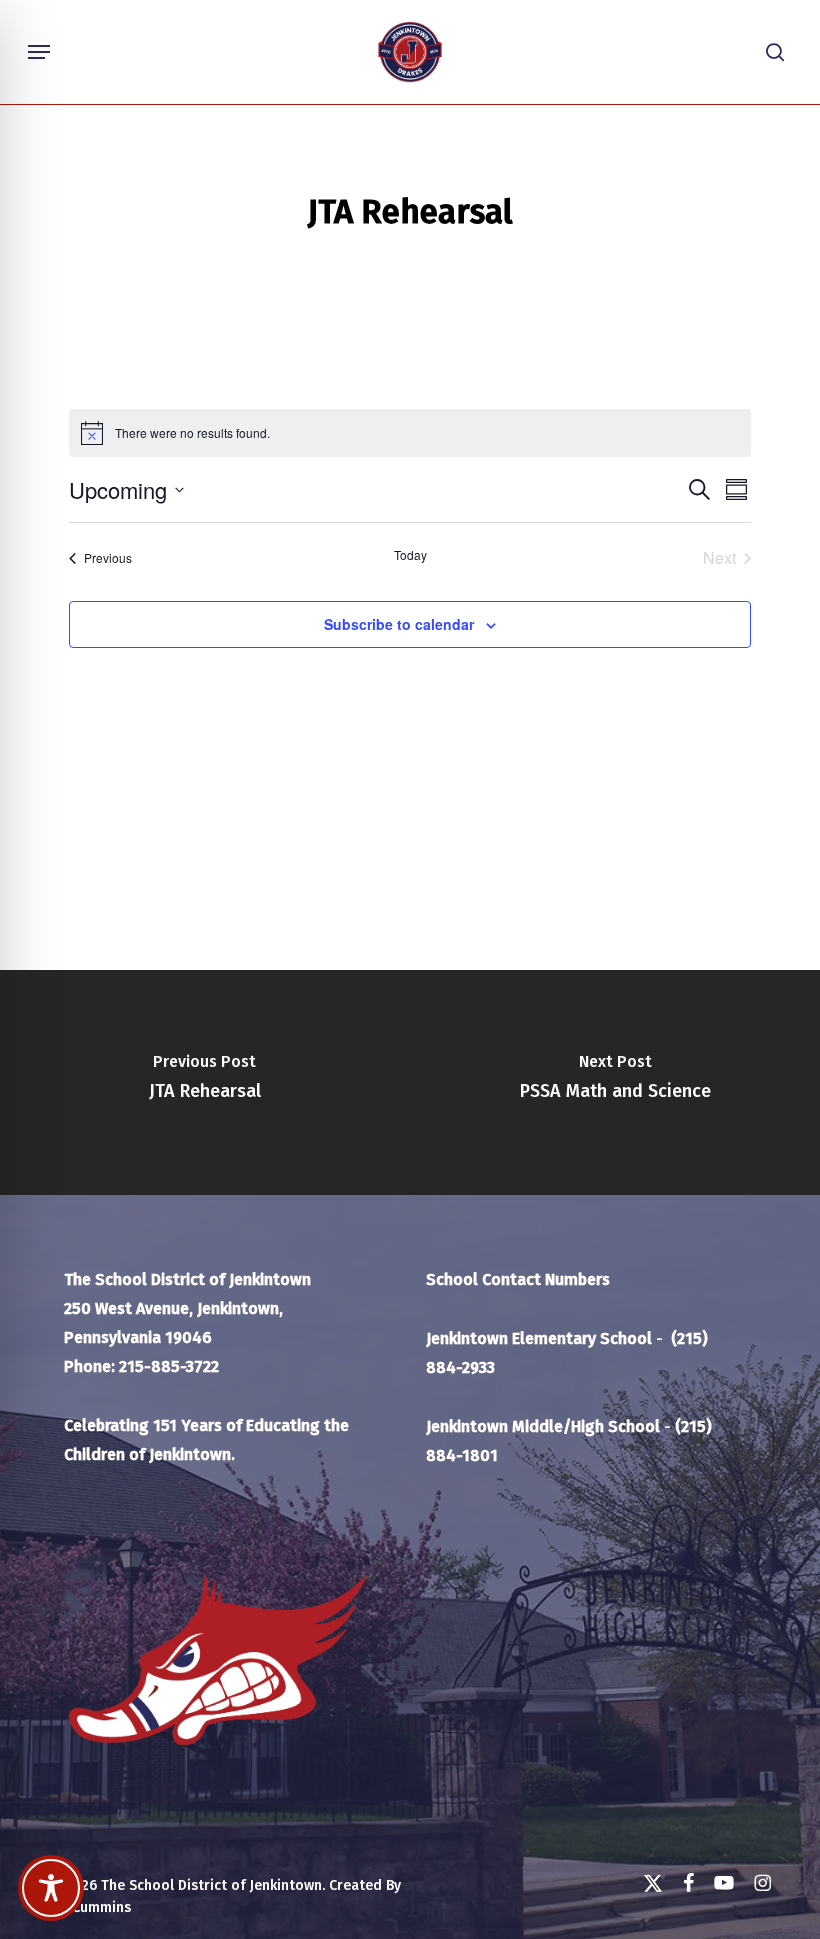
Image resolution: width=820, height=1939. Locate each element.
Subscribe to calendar (399, 624)
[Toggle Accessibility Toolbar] (51, 1888)
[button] (39, 52)
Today (410, 555)
